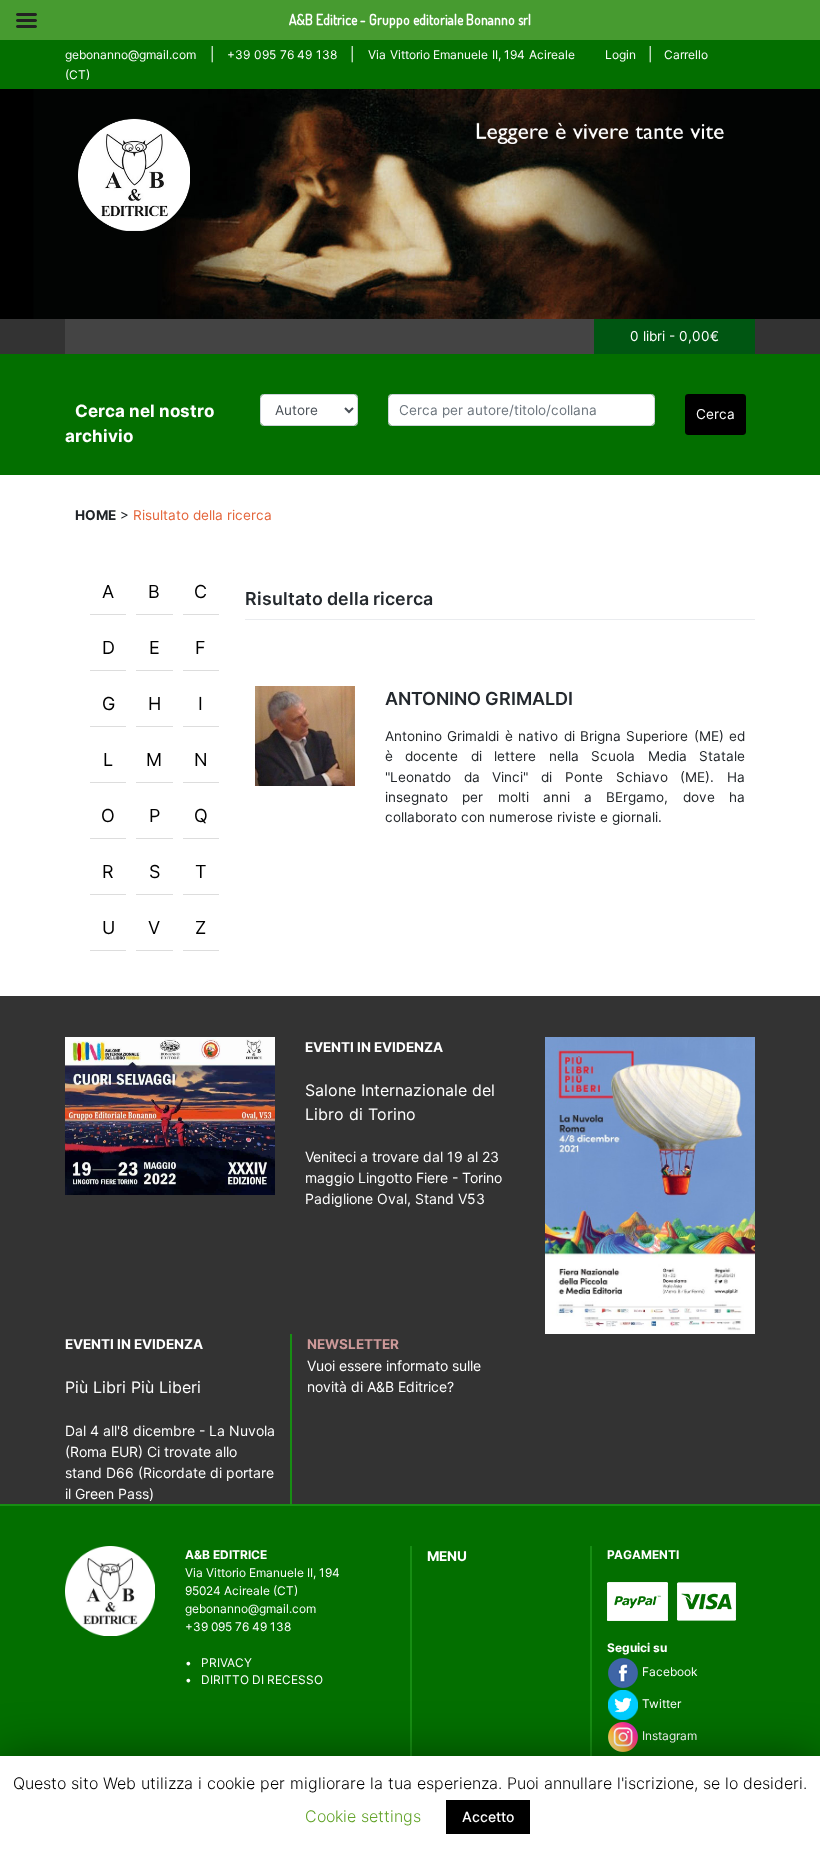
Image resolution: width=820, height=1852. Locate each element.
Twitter (660, 1703)
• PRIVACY (218, 1662)
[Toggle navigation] (89, 336)
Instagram (668, 1735)
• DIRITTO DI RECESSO (254, 1679)
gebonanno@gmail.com (130, 54)
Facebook (668, 1671)
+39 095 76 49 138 (281, 54)
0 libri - (674, 336)
